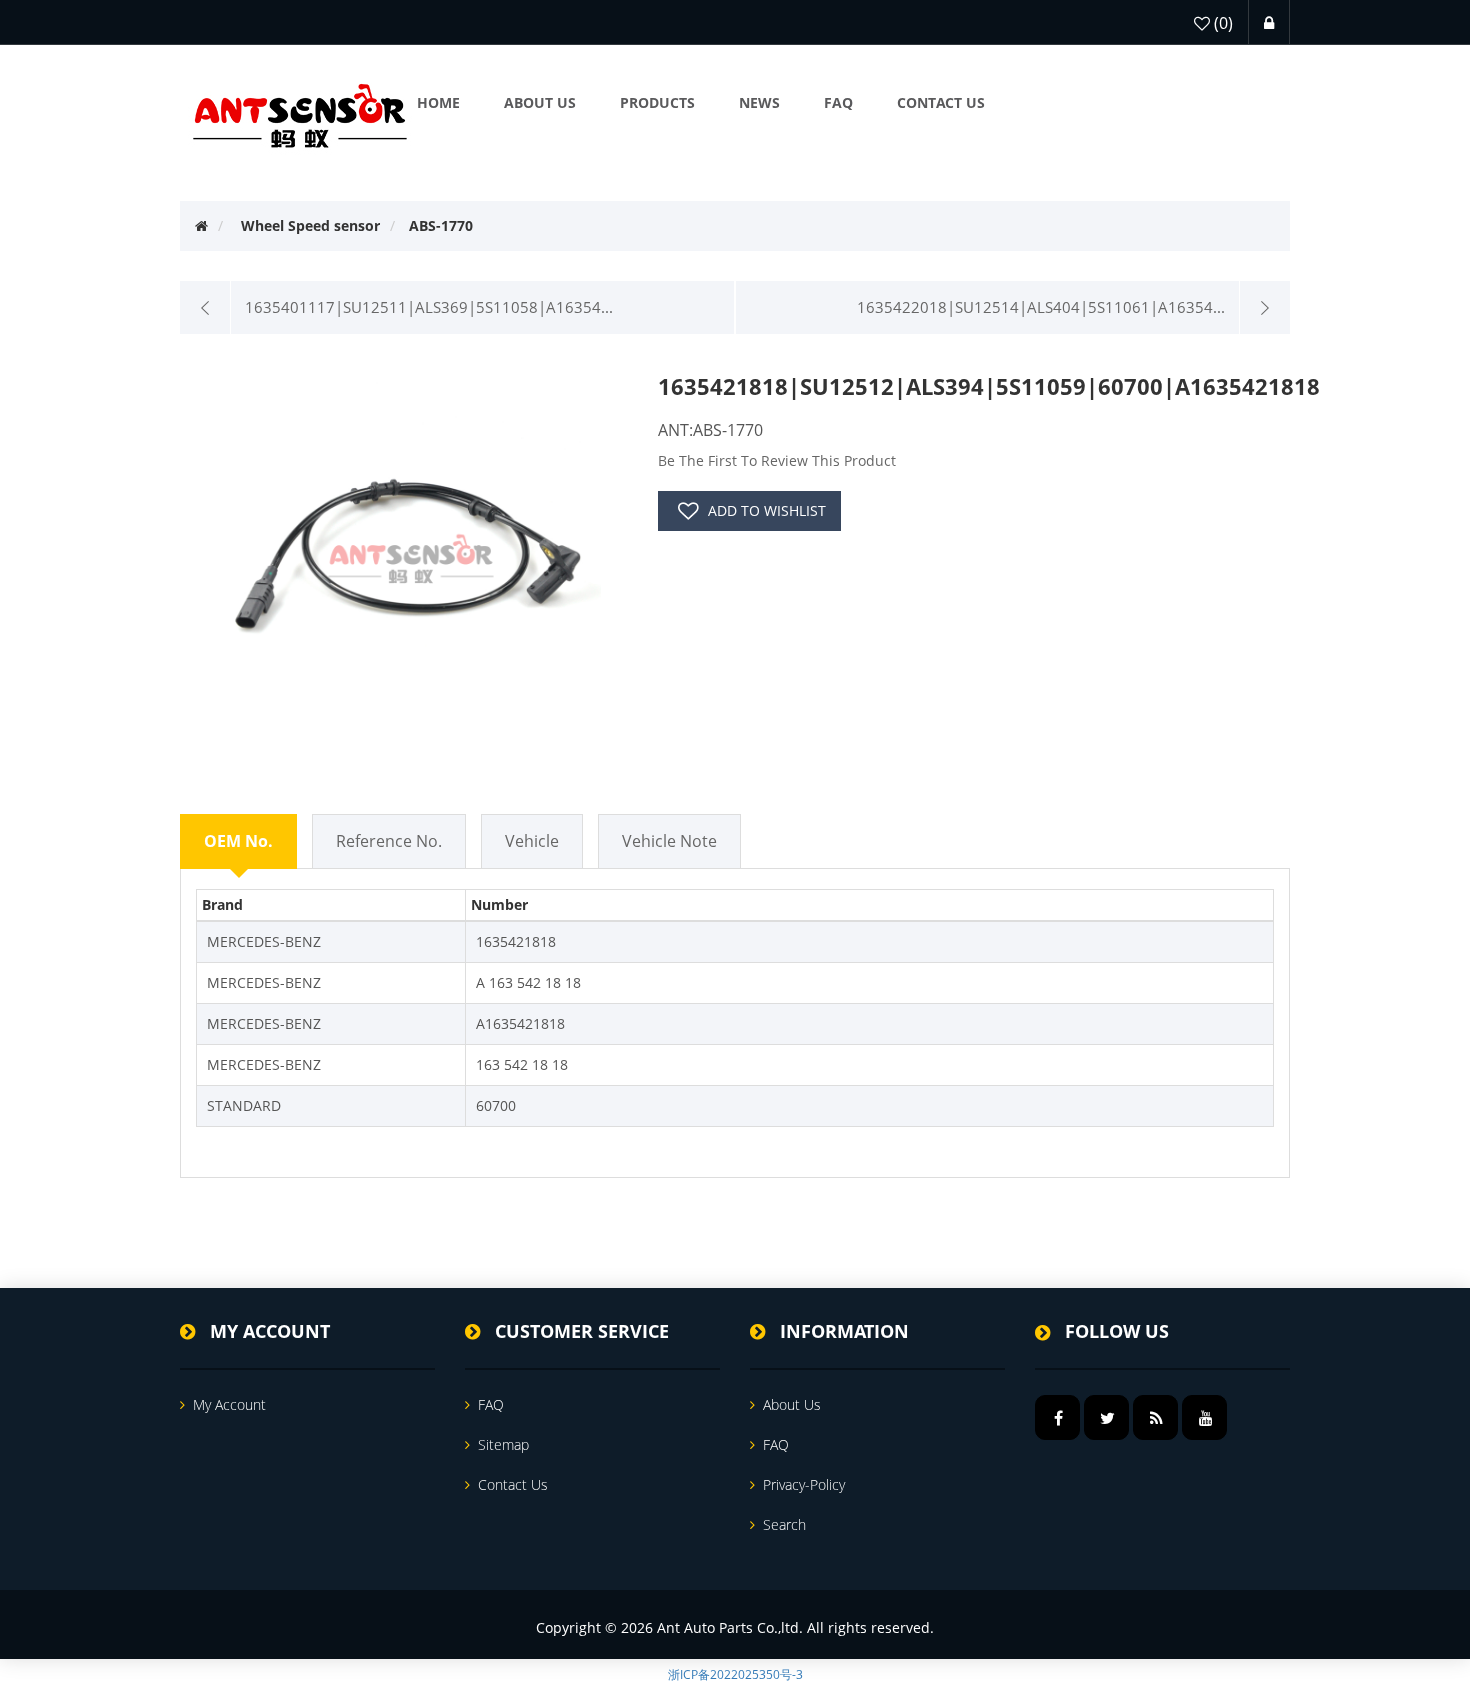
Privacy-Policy (804, 1484)
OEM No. (238, 841)
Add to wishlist (767, 510)
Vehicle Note (669, 841)
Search (784, 1524)
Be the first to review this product (777, 460)
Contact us (513, 1484)
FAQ (491, 1404)
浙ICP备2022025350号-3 (735, 1674)
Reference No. (389, 841)
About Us (792, 1404)
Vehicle (532, 841)
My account (229, 1404)
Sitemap (503, 1444)
